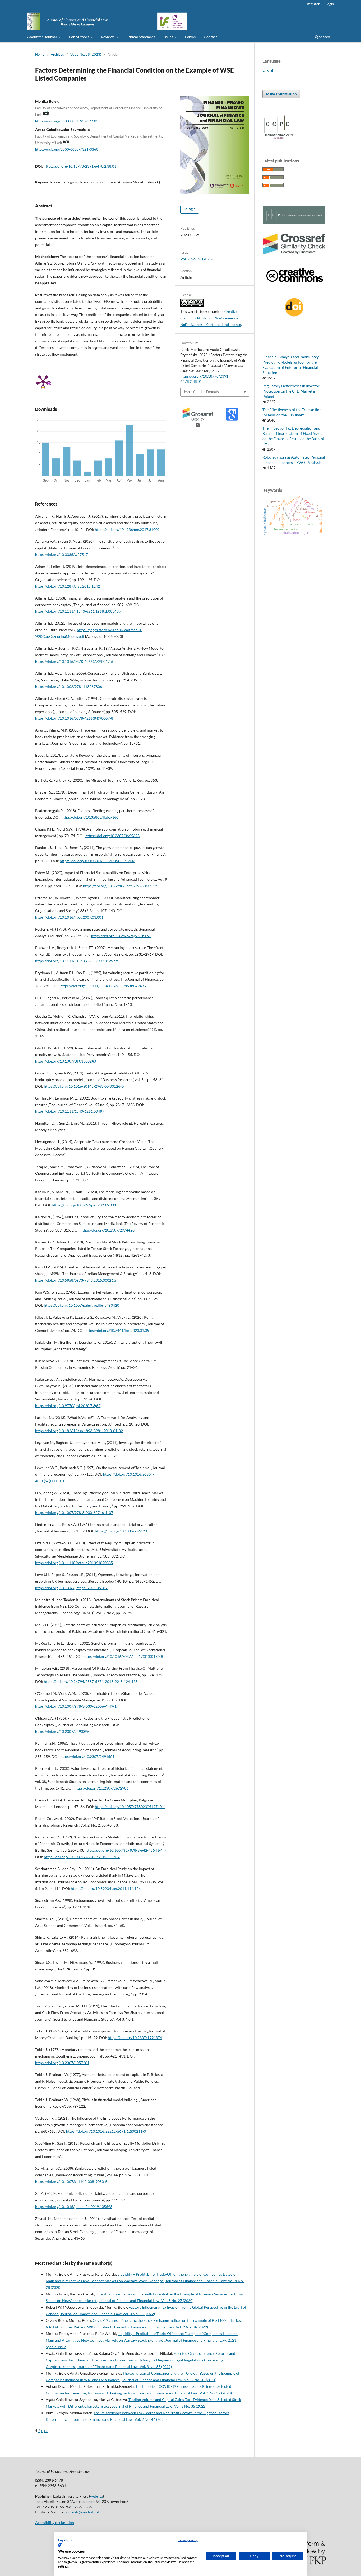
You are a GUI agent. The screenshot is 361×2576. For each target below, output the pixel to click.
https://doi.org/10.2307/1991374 (135, 2038)
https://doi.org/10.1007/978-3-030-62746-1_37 (74, 1513)
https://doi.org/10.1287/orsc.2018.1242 (68, 586)
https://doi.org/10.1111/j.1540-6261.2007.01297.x (77, 961)
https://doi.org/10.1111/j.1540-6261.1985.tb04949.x (103, 986)
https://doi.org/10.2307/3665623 (112, 836)
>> (46, 2431)
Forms (190, 37)
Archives (57, 54)
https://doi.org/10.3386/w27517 (62, 555)
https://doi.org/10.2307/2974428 (107, 1230)
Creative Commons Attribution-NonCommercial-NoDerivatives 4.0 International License (211, 318)
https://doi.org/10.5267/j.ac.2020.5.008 (84, 1205)
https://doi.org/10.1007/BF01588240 (66, 1061)
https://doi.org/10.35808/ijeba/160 (90, 817)
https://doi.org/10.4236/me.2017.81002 (127, 529)
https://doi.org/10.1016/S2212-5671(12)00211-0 (106, 2131)
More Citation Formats (202, 392)
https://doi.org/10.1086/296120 (121, 1531)
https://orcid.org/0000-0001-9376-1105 (67, 121)
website (96, 2496)
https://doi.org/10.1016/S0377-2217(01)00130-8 (123, 1656)
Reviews (108, 37)
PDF (192, 210)
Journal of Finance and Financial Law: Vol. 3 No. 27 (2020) (146, 2301)
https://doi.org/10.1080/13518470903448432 (97, 861)
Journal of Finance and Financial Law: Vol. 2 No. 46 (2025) (119, 2419)
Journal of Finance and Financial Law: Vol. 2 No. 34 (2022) (161, 2327)
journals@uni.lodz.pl (82, 2512)
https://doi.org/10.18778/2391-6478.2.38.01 (80, 166)
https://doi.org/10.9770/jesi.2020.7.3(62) (68, 1406)
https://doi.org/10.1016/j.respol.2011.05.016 (72, 1588)
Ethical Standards (141, 37)
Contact (210, 37)
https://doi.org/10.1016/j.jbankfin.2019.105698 (74, 2207)
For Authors (79, 37)
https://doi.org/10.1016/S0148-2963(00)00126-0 (84, 1086)
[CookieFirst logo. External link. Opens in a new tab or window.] (60, 2545)
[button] (66, 2540)
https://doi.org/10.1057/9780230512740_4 (130, 1807)
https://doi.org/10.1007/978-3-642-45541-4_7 (82, 1857)
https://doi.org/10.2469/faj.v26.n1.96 (121, 936)
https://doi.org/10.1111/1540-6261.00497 (70, 1111)
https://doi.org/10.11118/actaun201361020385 (74, 1563)
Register (313, 4)
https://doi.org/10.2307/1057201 (62, 2063)
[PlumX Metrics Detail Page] (43, 381)
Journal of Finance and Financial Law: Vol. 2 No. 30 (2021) (169, 2380)
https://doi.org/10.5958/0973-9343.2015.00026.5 (76, 1280)
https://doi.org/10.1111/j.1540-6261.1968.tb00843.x (78, 611)
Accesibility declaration (55, 2523)
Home (40, 54)
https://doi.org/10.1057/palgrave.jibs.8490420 (82, 1305)
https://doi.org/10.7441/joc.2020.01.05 (117, 1330)
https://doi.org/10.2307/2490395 (62, 1731)
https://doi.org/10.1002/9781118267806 (69, 687)
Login (330, 4)
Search (324, 37)
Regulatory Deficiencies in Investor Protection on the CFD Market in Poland (291, 391)
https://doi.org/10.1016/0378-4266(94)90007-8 (74, 718)
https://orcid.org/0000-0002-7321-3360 (67, 149)
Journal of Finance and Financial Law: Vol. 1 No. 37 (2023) (184, 2393)
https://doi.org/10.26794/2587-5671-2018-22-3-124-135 (91, 1681)
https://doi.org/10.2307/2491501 (87, 1756)
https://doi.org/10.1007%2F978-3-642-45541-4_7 (125, 1850)
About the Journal (42, 37)
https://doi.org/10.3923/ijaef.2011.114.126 (106, 1888)
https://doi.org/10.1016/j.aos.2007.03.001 (69, 917)
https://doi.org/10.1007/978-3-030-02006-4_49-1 (76, 1706)
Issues (169, 37)
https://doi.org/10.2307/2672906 (101, 1788)
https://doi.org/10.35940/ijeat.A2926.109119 (120, 886)
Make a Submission (281, 94)
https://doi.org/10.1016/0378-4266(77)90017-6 (74, 661)
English (268, 70)
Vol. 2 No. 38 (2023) (86, 54)
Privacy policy (188, 2540)
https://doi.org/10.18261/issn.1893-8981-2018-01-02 (79, 1431)
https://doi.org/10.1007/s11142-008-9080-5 (71, 2181)
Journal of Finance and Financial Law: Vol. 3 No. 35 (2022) (108, 2314)
